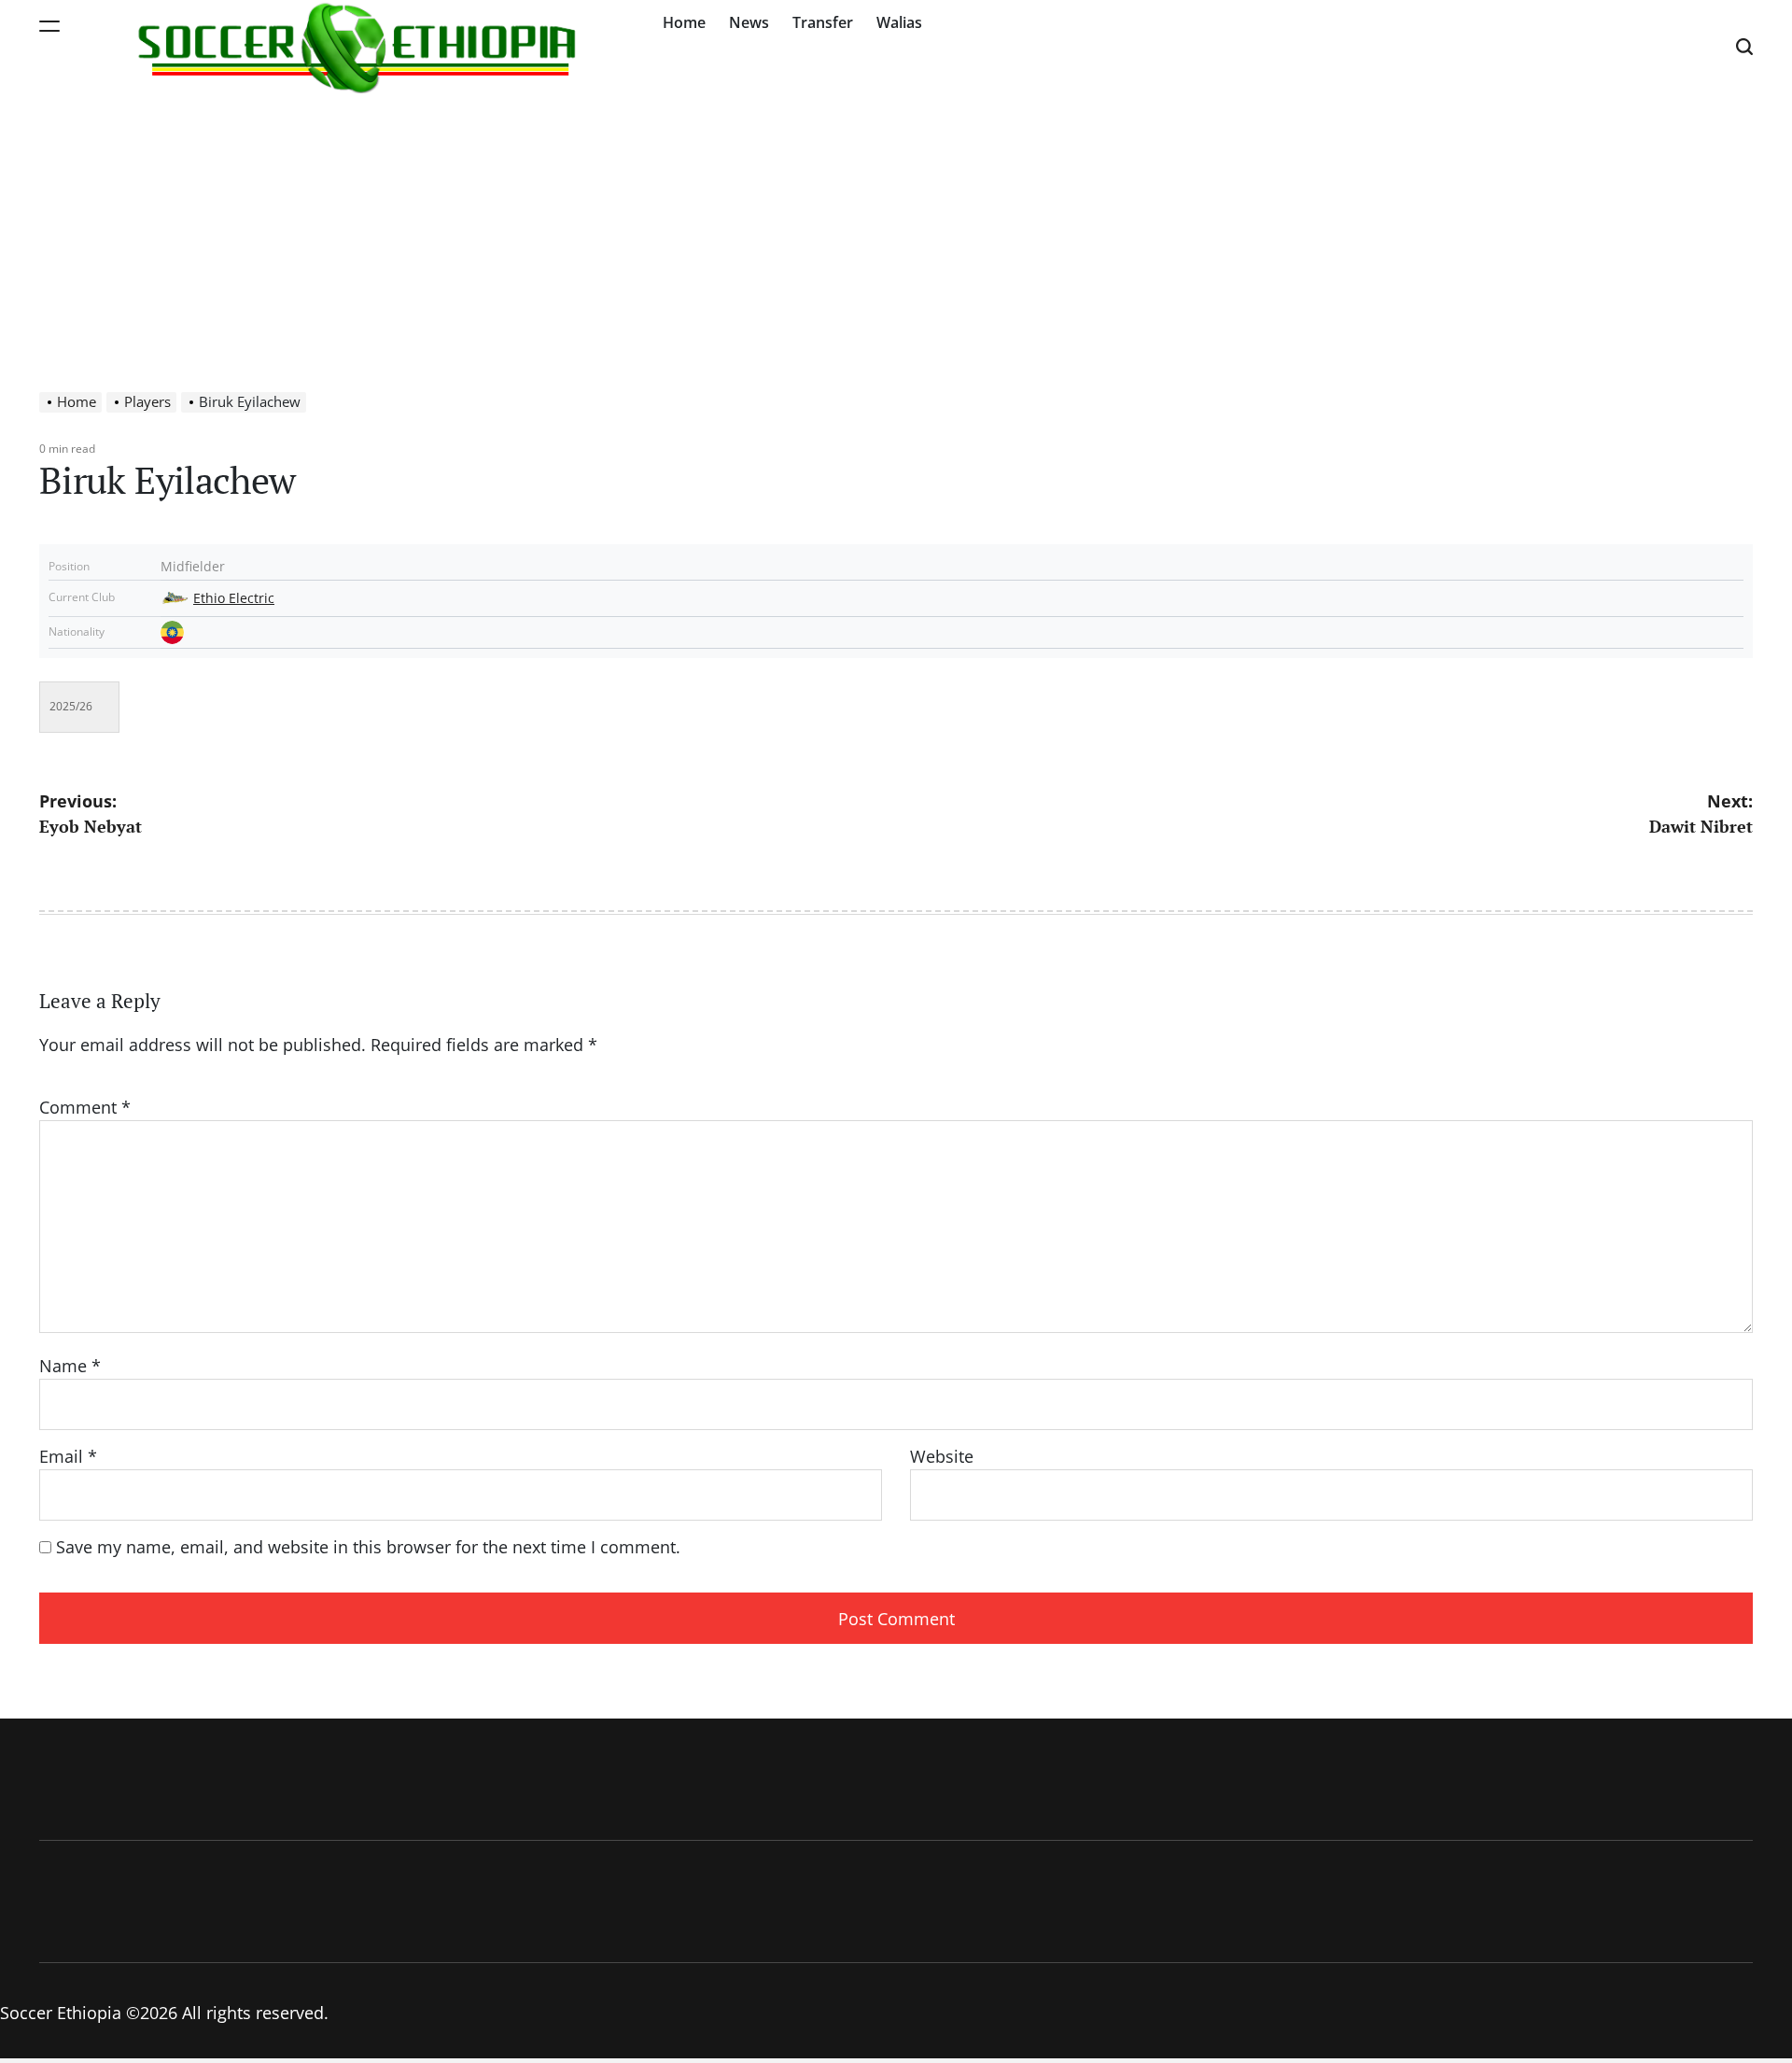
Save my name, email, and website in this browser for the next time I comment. (368, 1547)
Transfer (823, 22)
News (749, 22)
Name (70, 1366)
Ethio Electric (234, 598)
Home (684, 22)
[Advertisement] (896, 233)
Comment (85, 1107)
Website (942, 1456)
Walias (899, 22)
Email (68, 1456)
